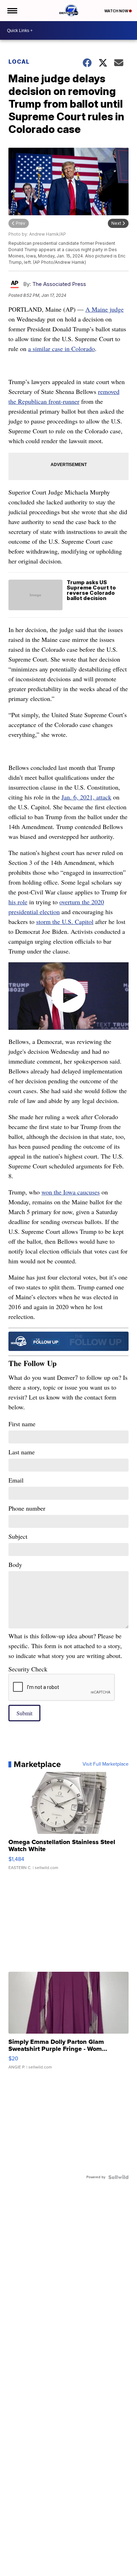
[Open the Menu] (12, 11)
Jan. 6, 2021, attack (86, 797)
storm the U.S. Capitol (65, 922)
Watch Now (117, 11)
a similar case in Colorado (61, 349)
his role (18, 902)
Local (19, 62)
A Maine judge (105, 309)
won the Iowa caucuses (71, 1192)
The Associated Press (59, 284)
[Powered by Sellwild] (118, 2177)
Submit (24, 1713)
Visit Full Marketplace (106, 1764)
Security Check (28, 1669)
